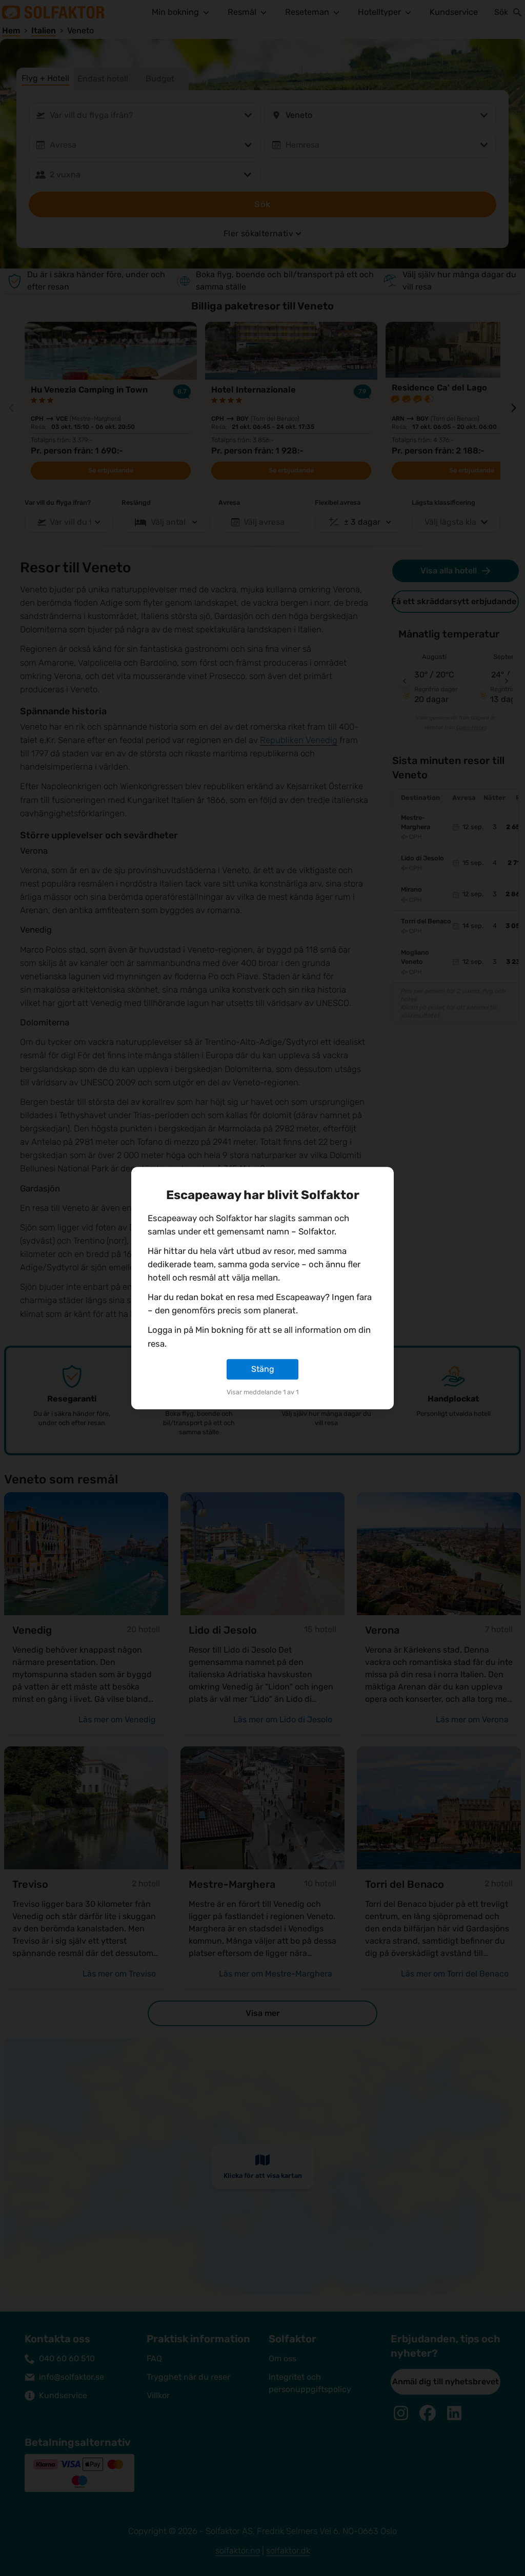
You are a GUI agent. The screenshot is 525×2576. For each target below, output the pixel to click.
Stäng (263, 1369)
